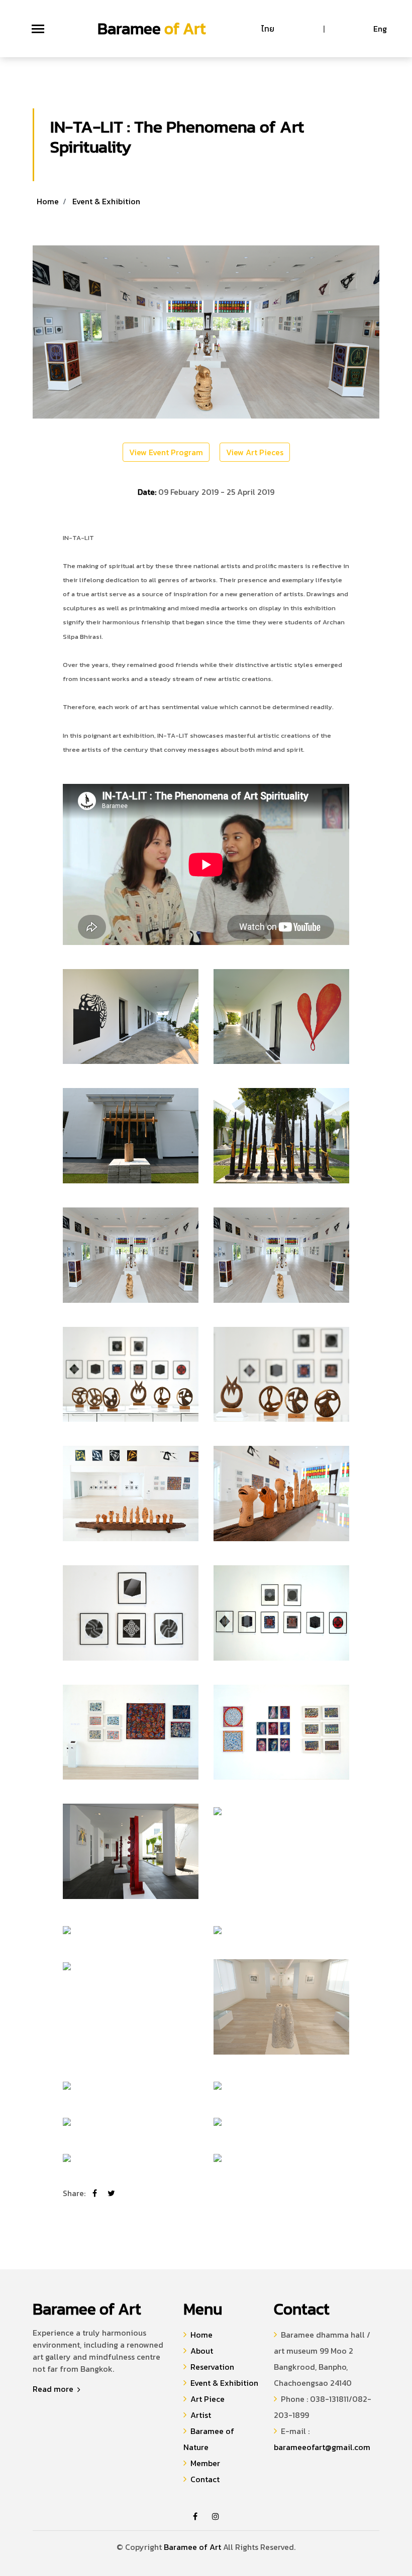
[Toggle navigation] (38, 29)
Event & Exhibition (106, 201)
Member (205, 2463)
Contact (205, 2479)
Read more (54, 2389)
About (202, 2351)
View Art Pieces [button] (255, 452)
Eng (380, 29)
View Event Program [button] (166, 452)
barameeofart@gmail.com (322, 2447)
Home (48, 201)
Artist (201, 2415)
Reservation (212, 2367)
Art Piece (208, 2399)
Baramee (152, 29)
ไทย (268, 29)
